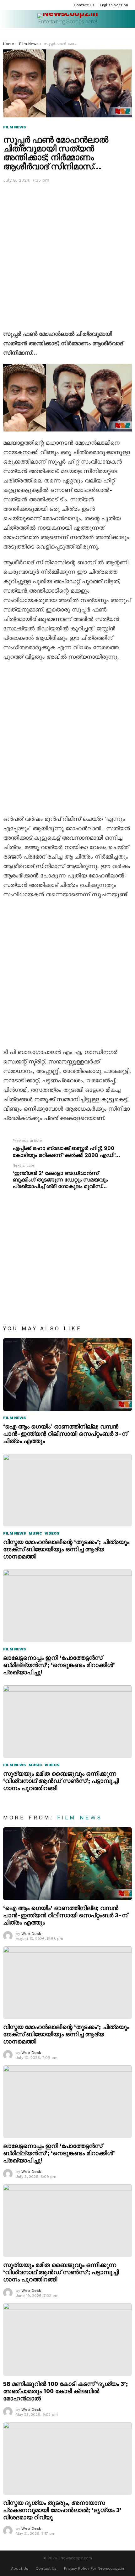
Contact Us (84, 5)
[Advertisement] (67, 255)
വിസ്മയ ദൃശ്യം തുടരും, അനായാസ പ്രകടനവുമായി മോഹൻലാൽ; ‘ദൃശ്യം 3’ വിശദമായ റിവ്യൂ (62, 2510)
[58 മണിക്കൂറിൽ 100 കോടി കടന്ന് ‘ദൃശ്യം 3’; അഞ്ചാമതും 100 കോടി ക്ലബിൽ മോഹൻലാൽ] (67, 2339)
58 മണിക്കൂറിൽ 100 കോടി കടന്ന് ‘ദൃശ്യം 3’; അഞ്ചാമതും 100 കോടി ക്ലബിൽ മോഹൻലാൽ (65, 2391)
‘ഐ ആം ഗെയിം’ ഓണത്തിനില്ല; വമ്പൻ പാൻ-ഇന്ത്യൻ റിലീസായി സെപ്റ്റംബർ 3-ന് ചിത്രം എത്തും (65, 1434)
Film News (15, 1418)
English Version (114, 5)
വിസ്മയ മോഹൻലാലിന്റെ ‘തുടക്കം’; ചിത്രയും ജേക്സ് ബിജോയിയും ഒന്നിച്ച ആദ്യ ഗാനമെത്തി (66, 1549)
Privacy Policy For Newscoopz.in (94, 2568)
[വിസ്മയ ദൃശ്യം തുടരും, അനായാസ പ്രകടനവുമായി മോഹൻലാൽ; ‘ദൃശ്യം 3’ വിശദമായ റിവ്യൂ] (67, 2458)
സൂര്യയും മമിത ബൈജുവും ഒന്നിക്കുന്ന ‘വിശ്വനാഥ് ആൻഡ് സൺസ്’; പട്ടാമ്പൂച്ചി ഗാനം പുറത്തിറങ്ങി (61, 1781)
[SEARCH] (121, 33)
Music (35, 1533)
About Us (20, 2568)
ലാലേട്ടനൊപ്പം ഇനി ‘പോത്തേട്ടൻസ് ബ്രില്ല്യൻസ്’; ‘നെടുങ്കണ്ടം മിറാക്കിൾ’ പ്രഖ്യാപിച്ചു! (59, 1665)
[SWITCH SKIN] (129, 33)
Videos (52, 1533)
